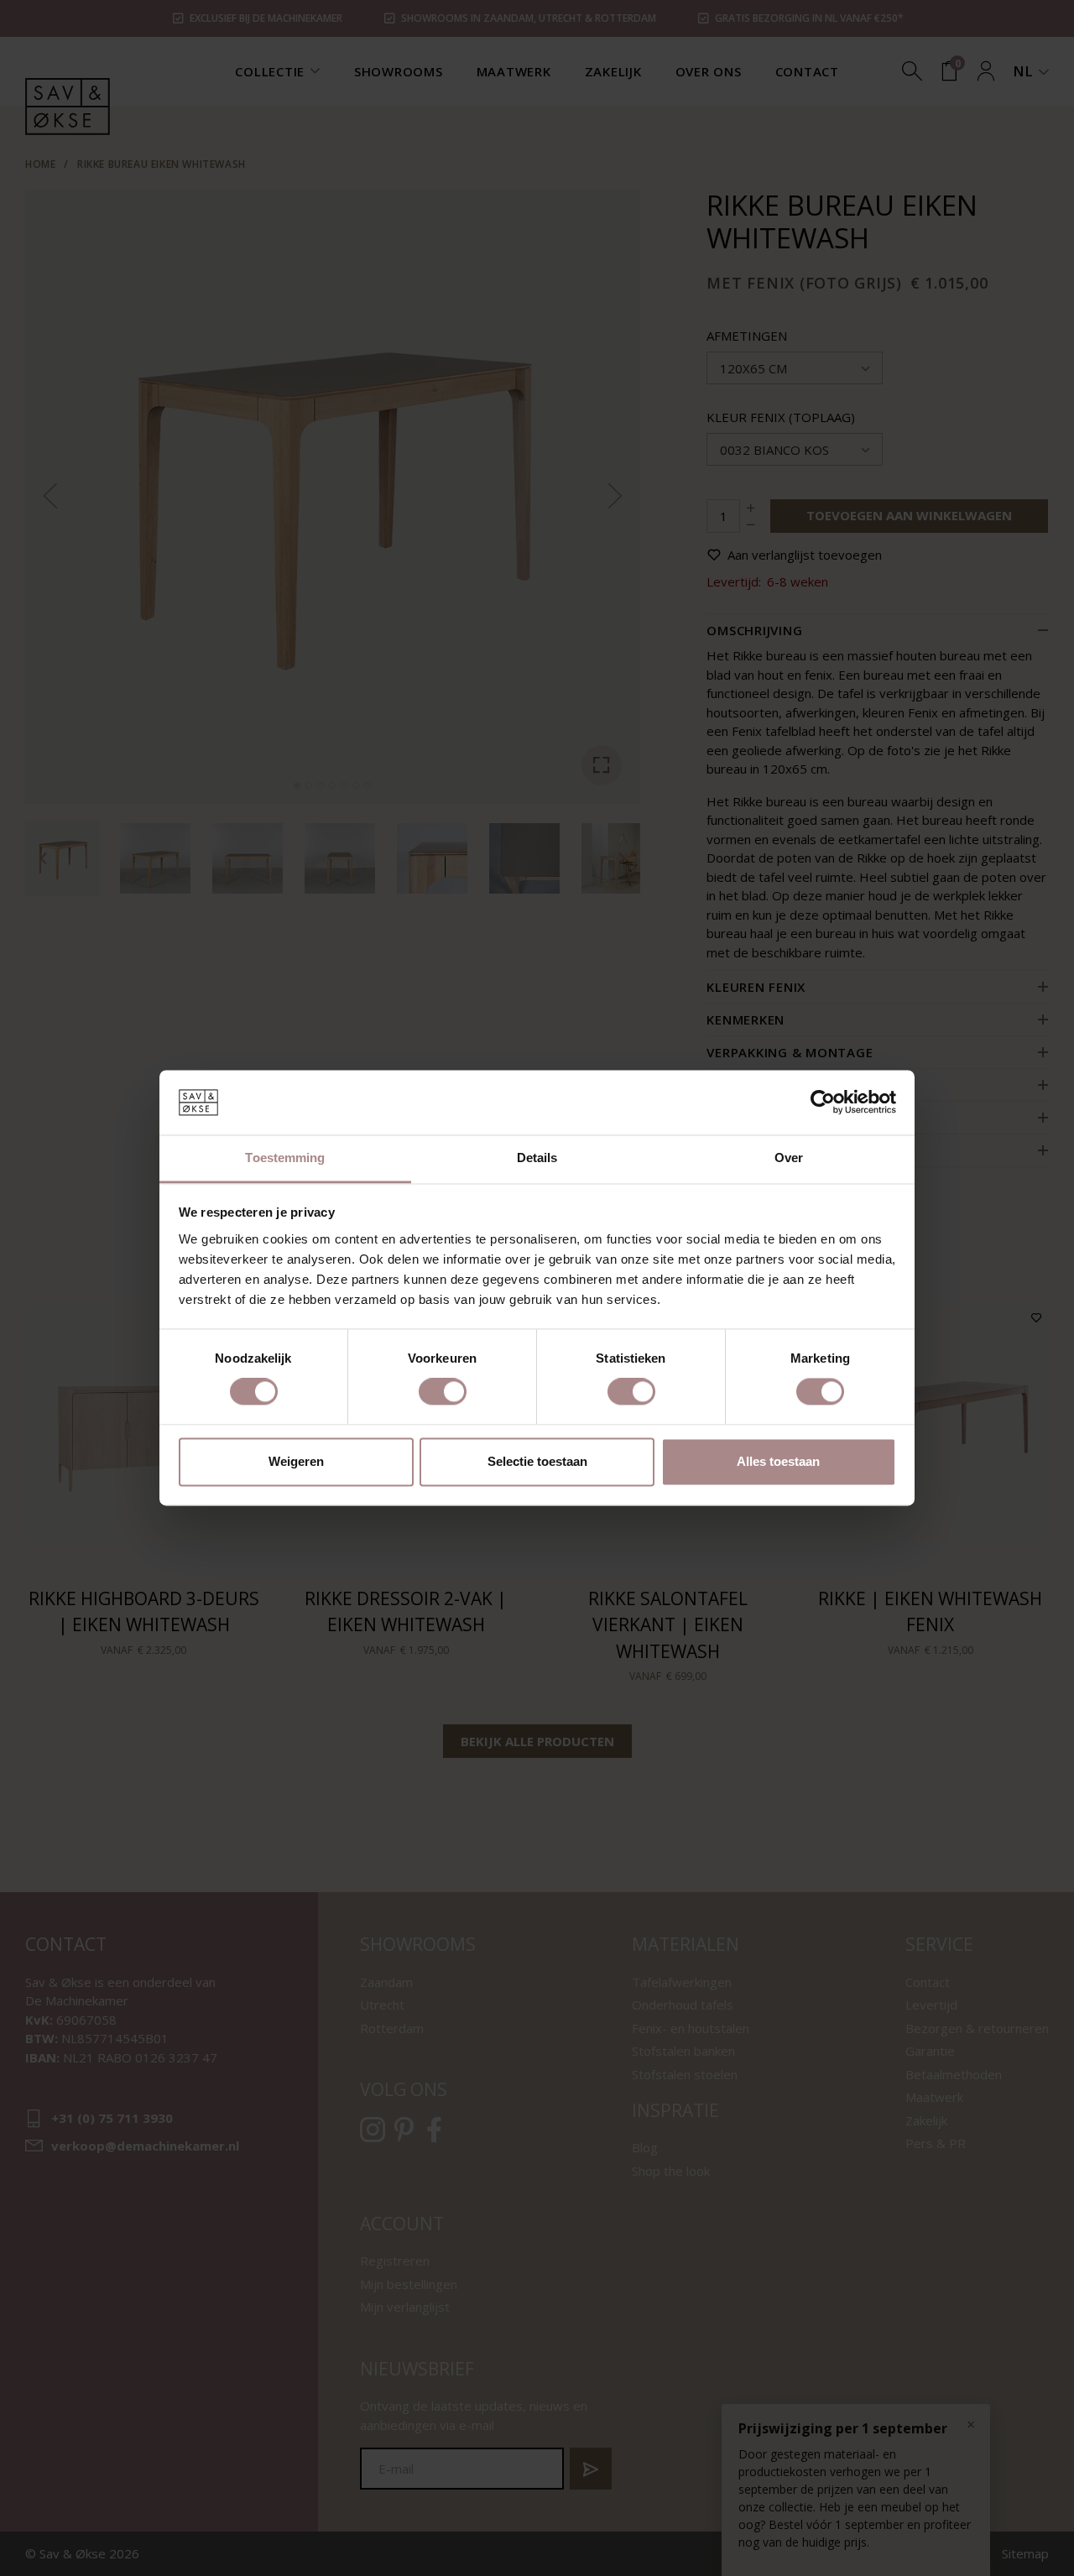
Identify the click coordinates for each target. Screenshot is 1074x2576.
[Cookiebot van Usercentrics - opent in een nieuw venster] (823, 1103)
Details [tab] (537, 1158)
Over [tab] (789, 1158)
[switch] (443, 1392)
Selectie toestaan (537, 1461)
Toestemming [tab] (285, 1158)
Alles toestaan (778, 1461)
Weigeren (296, 1461)
